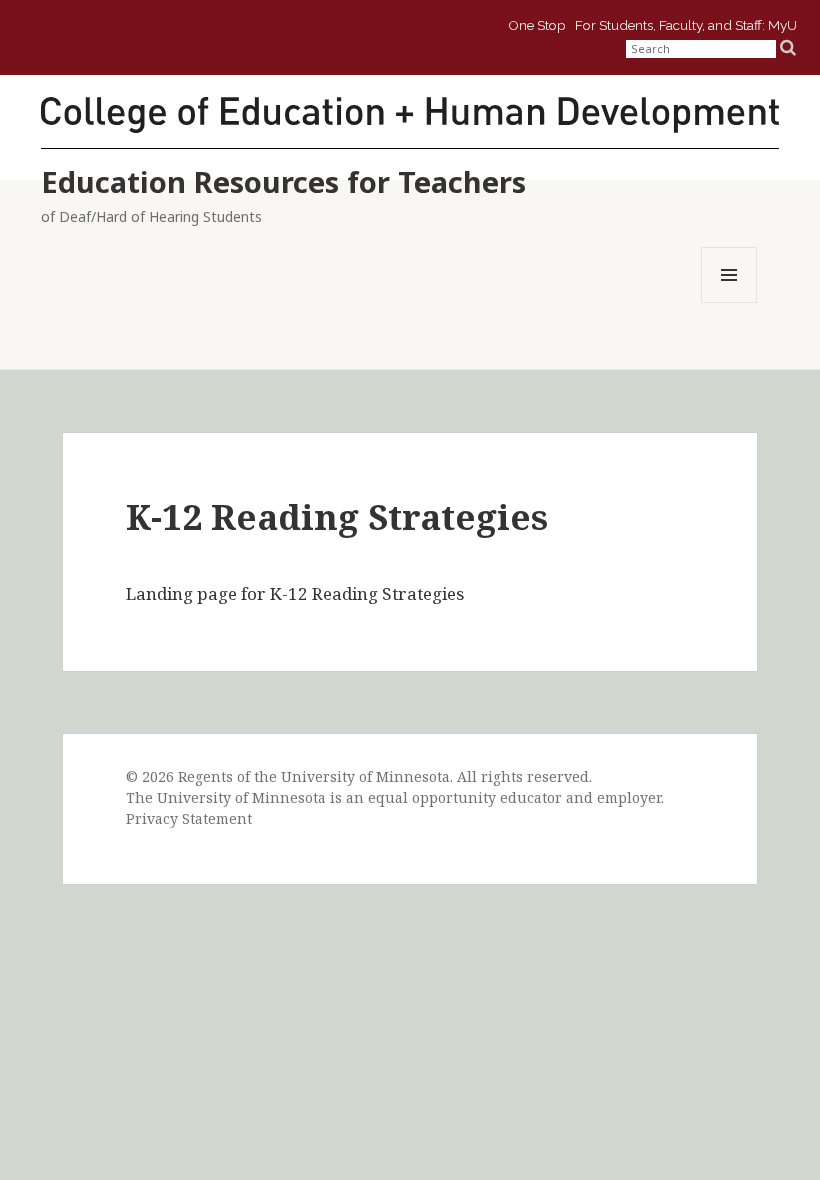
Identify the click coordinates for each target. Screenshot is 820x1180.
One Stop (537, 23)
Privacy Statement (189, 818)
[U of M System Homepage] (177, 36)
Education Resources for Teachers (283, 181)
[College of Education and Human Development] (410, 113)
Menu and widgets (729, 302)
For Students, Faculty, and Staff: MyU (686, 23)
